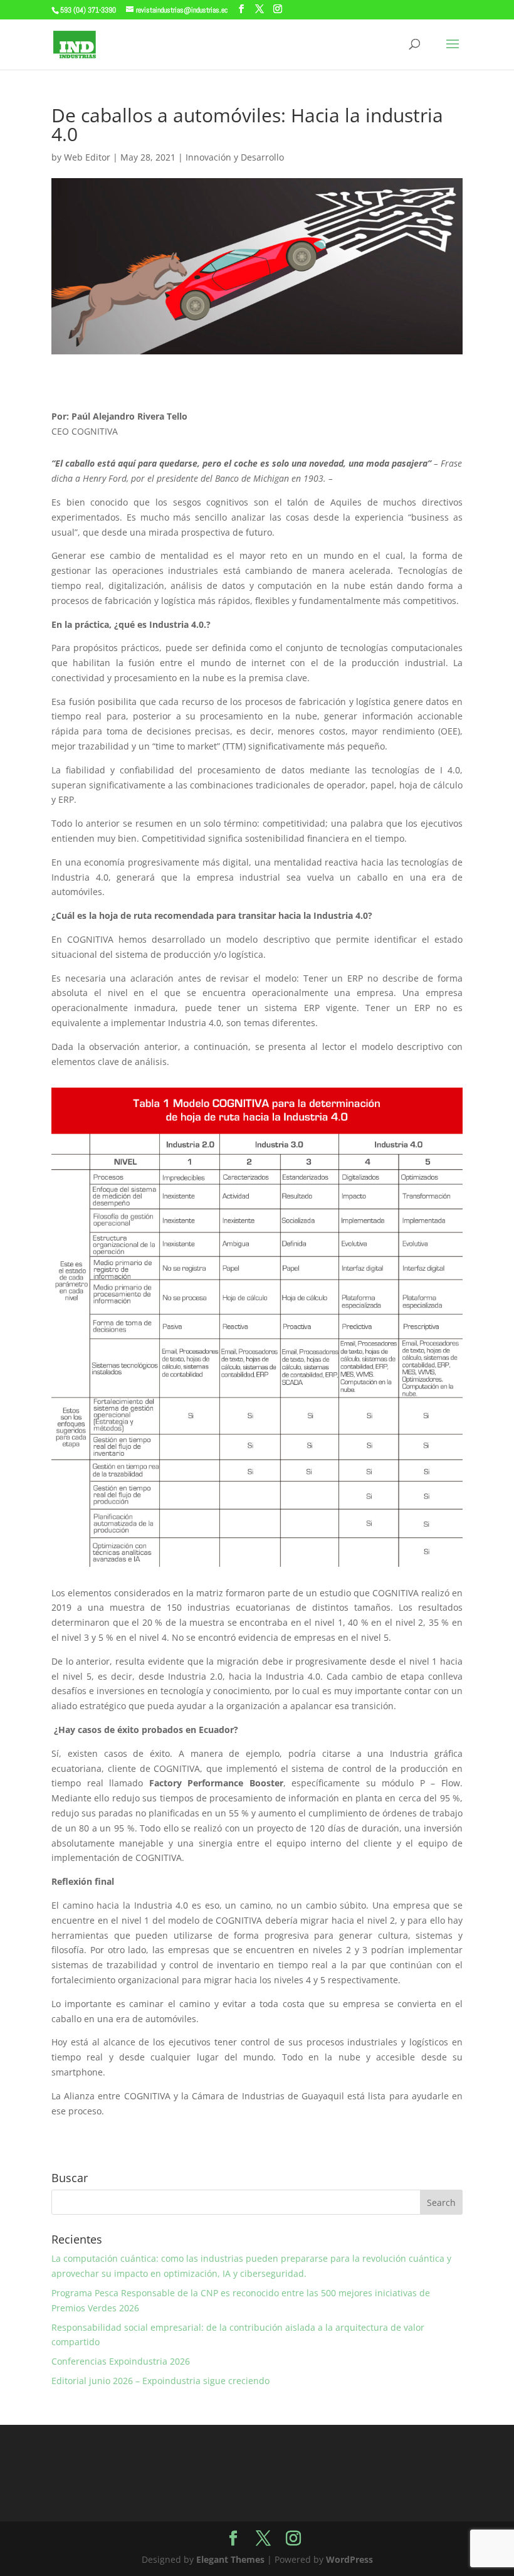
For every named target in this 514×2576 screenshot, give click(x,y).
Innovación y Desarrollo (235, 157)
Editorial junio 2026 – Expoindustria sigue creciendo (160, 2381)
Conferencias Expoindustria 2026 (121, 2361)
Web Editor (87, 157)
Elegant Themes (230, 2559)
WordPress (349, 2559)
